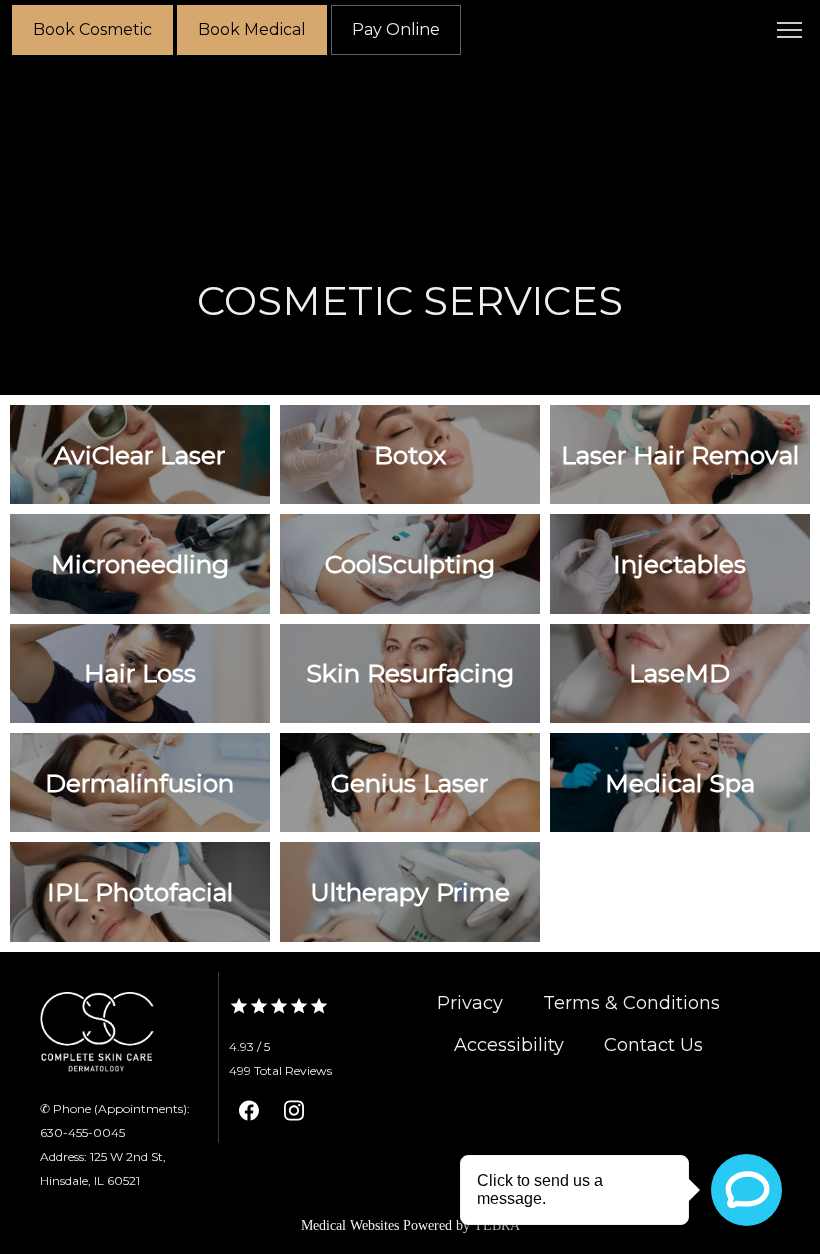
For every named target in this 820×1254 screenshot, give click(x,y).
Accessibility (509, 1045)
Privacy (470, 1003)
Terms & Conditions (631, 1003)
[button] (790, 32)
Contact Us (653, 1045)
